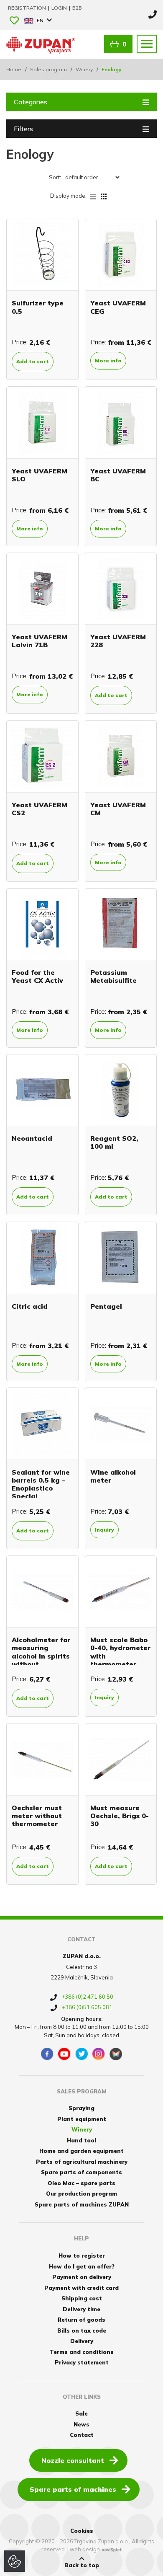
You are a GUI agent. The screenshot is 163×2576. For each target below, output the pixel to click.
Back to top (82, 2565)
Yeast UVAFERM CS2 (39, 809)
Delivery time (81, 2309)
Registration (28, 8)
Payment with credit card (81, 2288)
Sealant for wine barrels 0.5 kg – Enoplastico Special (41, 1484)
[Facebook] (47, 2054)
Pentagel (106, 1306)
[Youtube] (64, 2054)
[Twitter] (81, 2054)
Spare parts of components (81, 2172)
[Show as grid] (104, 196)
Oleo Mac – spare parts (81, 2183)
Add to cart (33, 361)
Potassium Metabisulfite (113, 976)
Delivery (82, 2341)
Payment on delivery (82, 2277)
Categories (31, 102)
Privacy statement (82, 2362)
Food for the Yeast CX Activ (37, 976)
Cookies (82, 2531)
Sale (81, 2413)
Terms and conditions (82, 2352)
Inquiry (104, 1530)
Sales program (48, 69)
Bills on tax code (82, 2331)
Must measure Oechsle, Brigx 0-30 (120, 1816)
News (81, 2424)
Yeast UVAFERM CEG (118, 307)
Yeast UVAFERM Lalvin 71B (39, 641)
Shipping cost (82, 2298)
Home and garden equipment (81, 2151)
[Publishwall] (116, 2054)
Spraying (81, 2108)
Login (60, 8)
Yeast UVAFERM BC (118, 475)
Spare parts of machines (73, 2489)
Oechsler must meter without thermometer (37, 1816)
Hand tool (81, 2140)
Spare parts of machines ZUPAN (82, 2204)
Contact (82, 2435)
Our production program (81, 2194)
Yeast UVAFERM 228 (118, 641)
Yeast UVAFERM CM (118, 809)
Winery (84, 69)
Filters (23, 129)
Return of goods (81, 2320)
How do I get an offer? (82, 2266)
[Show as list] (96, 196)
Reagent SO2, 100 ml (114, 1142)
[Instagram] (99, 2054)
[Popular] (14, 21)
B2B (77, 8)
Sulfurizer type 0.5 (38, 307)
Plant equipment (82, 2119)
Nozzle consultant (73, 2460)
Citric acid (30, 1306)
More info (108, 360)
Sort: (55, 177)
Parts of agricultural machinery (82, 2162)
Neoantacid (32, 1138)
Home (14, 69)
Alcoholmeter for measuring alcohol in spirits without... (41, 1652)
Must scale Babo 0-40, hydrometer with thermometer (120, 1652)
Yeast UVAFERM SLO (39, 475)
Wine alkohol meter (113, 1476)
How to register (82, 2256)
